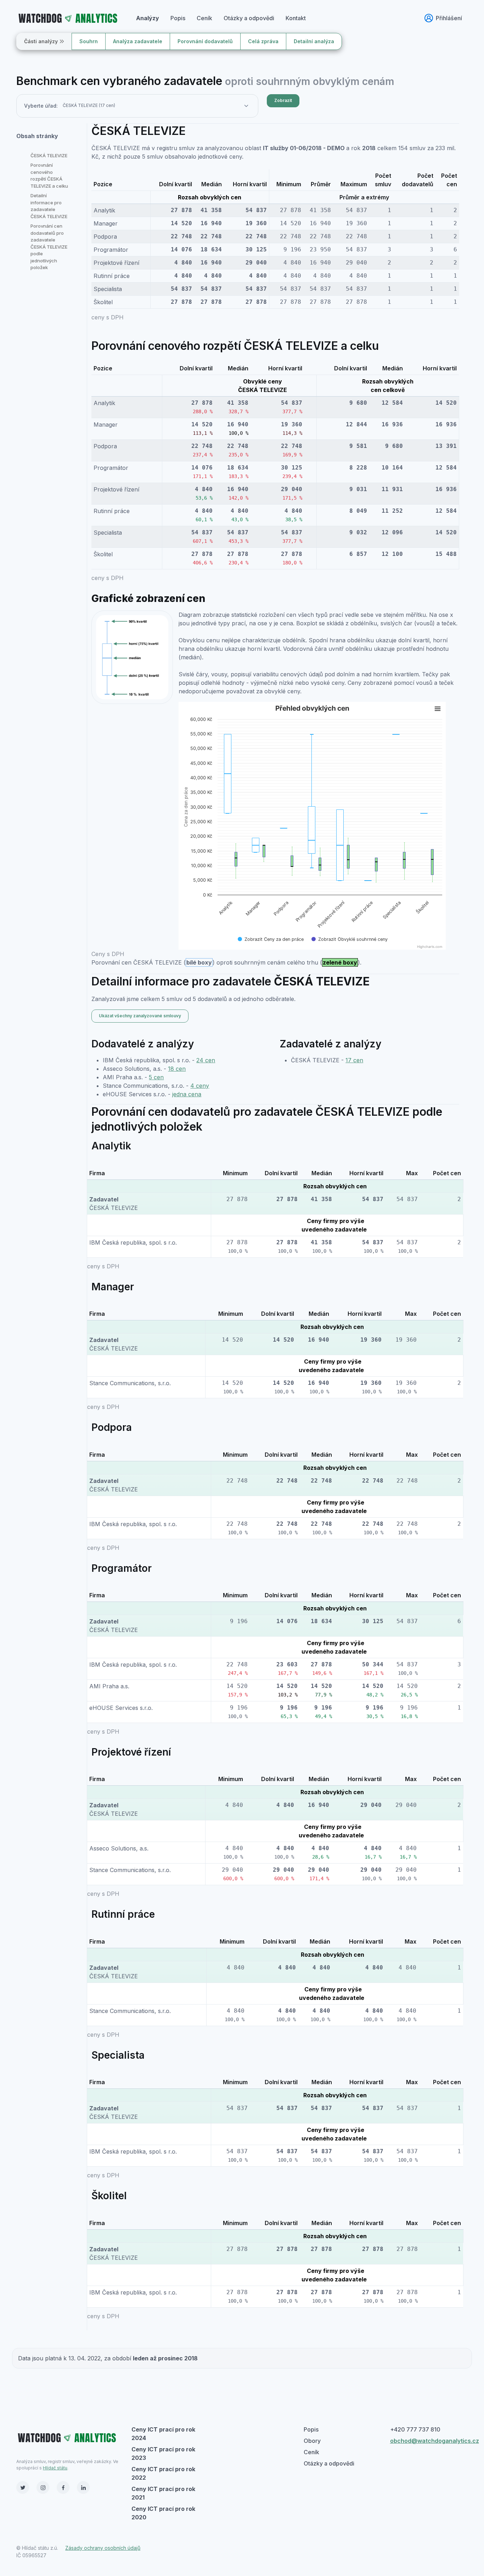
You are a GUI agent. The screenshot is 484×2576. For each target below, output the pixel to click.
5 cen (156, 1077)
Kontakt (296, 18)
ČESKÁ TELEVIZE (49, 155)
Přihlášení (449, 18)
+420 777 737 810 (415, 2429)
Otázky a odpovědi (249, 18)
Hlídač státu (55, 2468)
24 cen (206, 1060)
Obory (312, 2441)
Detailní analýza (314, 41)
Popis (178, 18)
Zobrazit (283, 100)
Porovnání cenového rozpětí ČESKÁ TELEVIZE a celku (49, 175)
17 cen (354, 1060)
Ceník (204, 18)
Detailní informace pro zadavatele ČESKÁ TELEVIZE (49, 206)
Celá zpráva (263, 41)
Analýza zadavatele (138, 41)
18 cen (177, 1069)
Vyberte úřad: (41, 106)
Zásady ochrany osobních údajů (103, 2548)
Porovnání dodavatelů (205, 41)
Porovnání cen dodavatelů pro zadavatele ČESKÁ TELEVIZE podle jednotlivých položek (49, 247)
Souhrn (89, 41)
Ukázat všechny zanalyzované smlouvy (140, 1016)
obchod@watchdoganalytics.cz (435, 2441)
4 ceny (200, 1086)
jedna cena (187, 1094)
